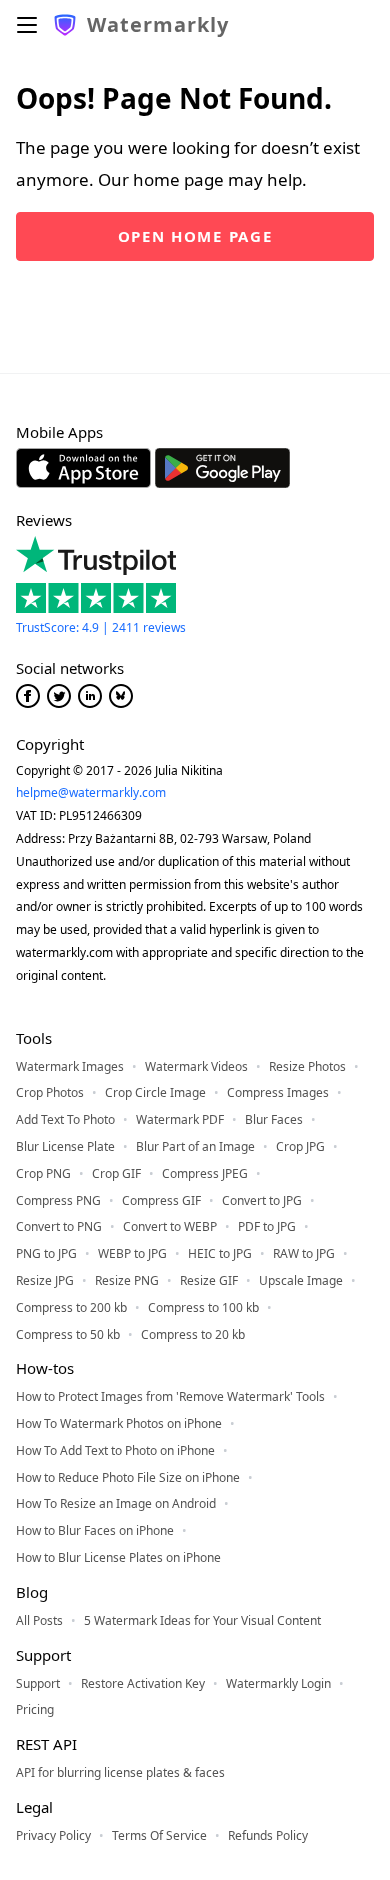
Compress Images (278, 1092)
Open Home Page (195, 236)
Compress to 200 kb (71, 1307)
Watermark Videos (196, 1066)
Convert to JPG (262, 1200)
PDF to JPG (267, 1226)
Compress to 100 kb (203, 1307)
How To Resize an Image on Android (116, 1503)
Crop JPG (300, 1146)
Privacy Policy (53, 1835)
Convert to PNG (59, 1226)
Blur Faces (274, 1119)
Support (38, 1683)
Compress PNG (58, 1200)
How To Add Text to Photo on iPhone (115, 1450)
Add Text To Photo (65, 1119)
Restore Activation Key (143, 1683)
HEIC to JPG (220, 1253)
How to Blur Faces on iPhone (95, 1530)
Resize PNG (127, 1280)
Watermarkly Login (278, 1683)
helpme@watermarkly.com (91, 792)
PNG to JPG (46, 1253)
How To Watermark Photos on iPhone (119, 1423)
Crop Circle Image (155, 1092)
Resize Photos (307, 1066)
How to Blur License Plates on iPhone (118, 1557)
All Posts (39, 1620)
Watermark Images (70, 1066)
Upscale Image (301, 1280)
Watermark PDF (180, 1119)
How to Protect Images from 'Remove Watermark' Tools (170, 1396)
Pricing (35, 1709)
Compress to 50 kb (68, 1334)
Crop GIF (116, 1173)
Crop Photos (50, 1092)
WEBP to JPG (132, 1253)
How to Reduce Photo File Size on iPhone (128, 1477)
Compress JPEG (205, 1173)
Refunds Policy (268, 1835)
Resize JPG (45, 1280)
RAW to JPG (304, 1253)
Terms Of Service (159, 1835)
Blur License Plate (65, 1146)
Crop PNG (43, 1173)
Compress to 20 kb (193, 1334)
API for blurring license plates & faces (120, 1772)
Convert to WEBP (170, 1226)
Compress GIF (161, 1200)
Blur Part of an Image (195, 1146)
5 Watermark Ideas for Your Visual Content (202, 1620)
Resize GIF (209, 1280)
